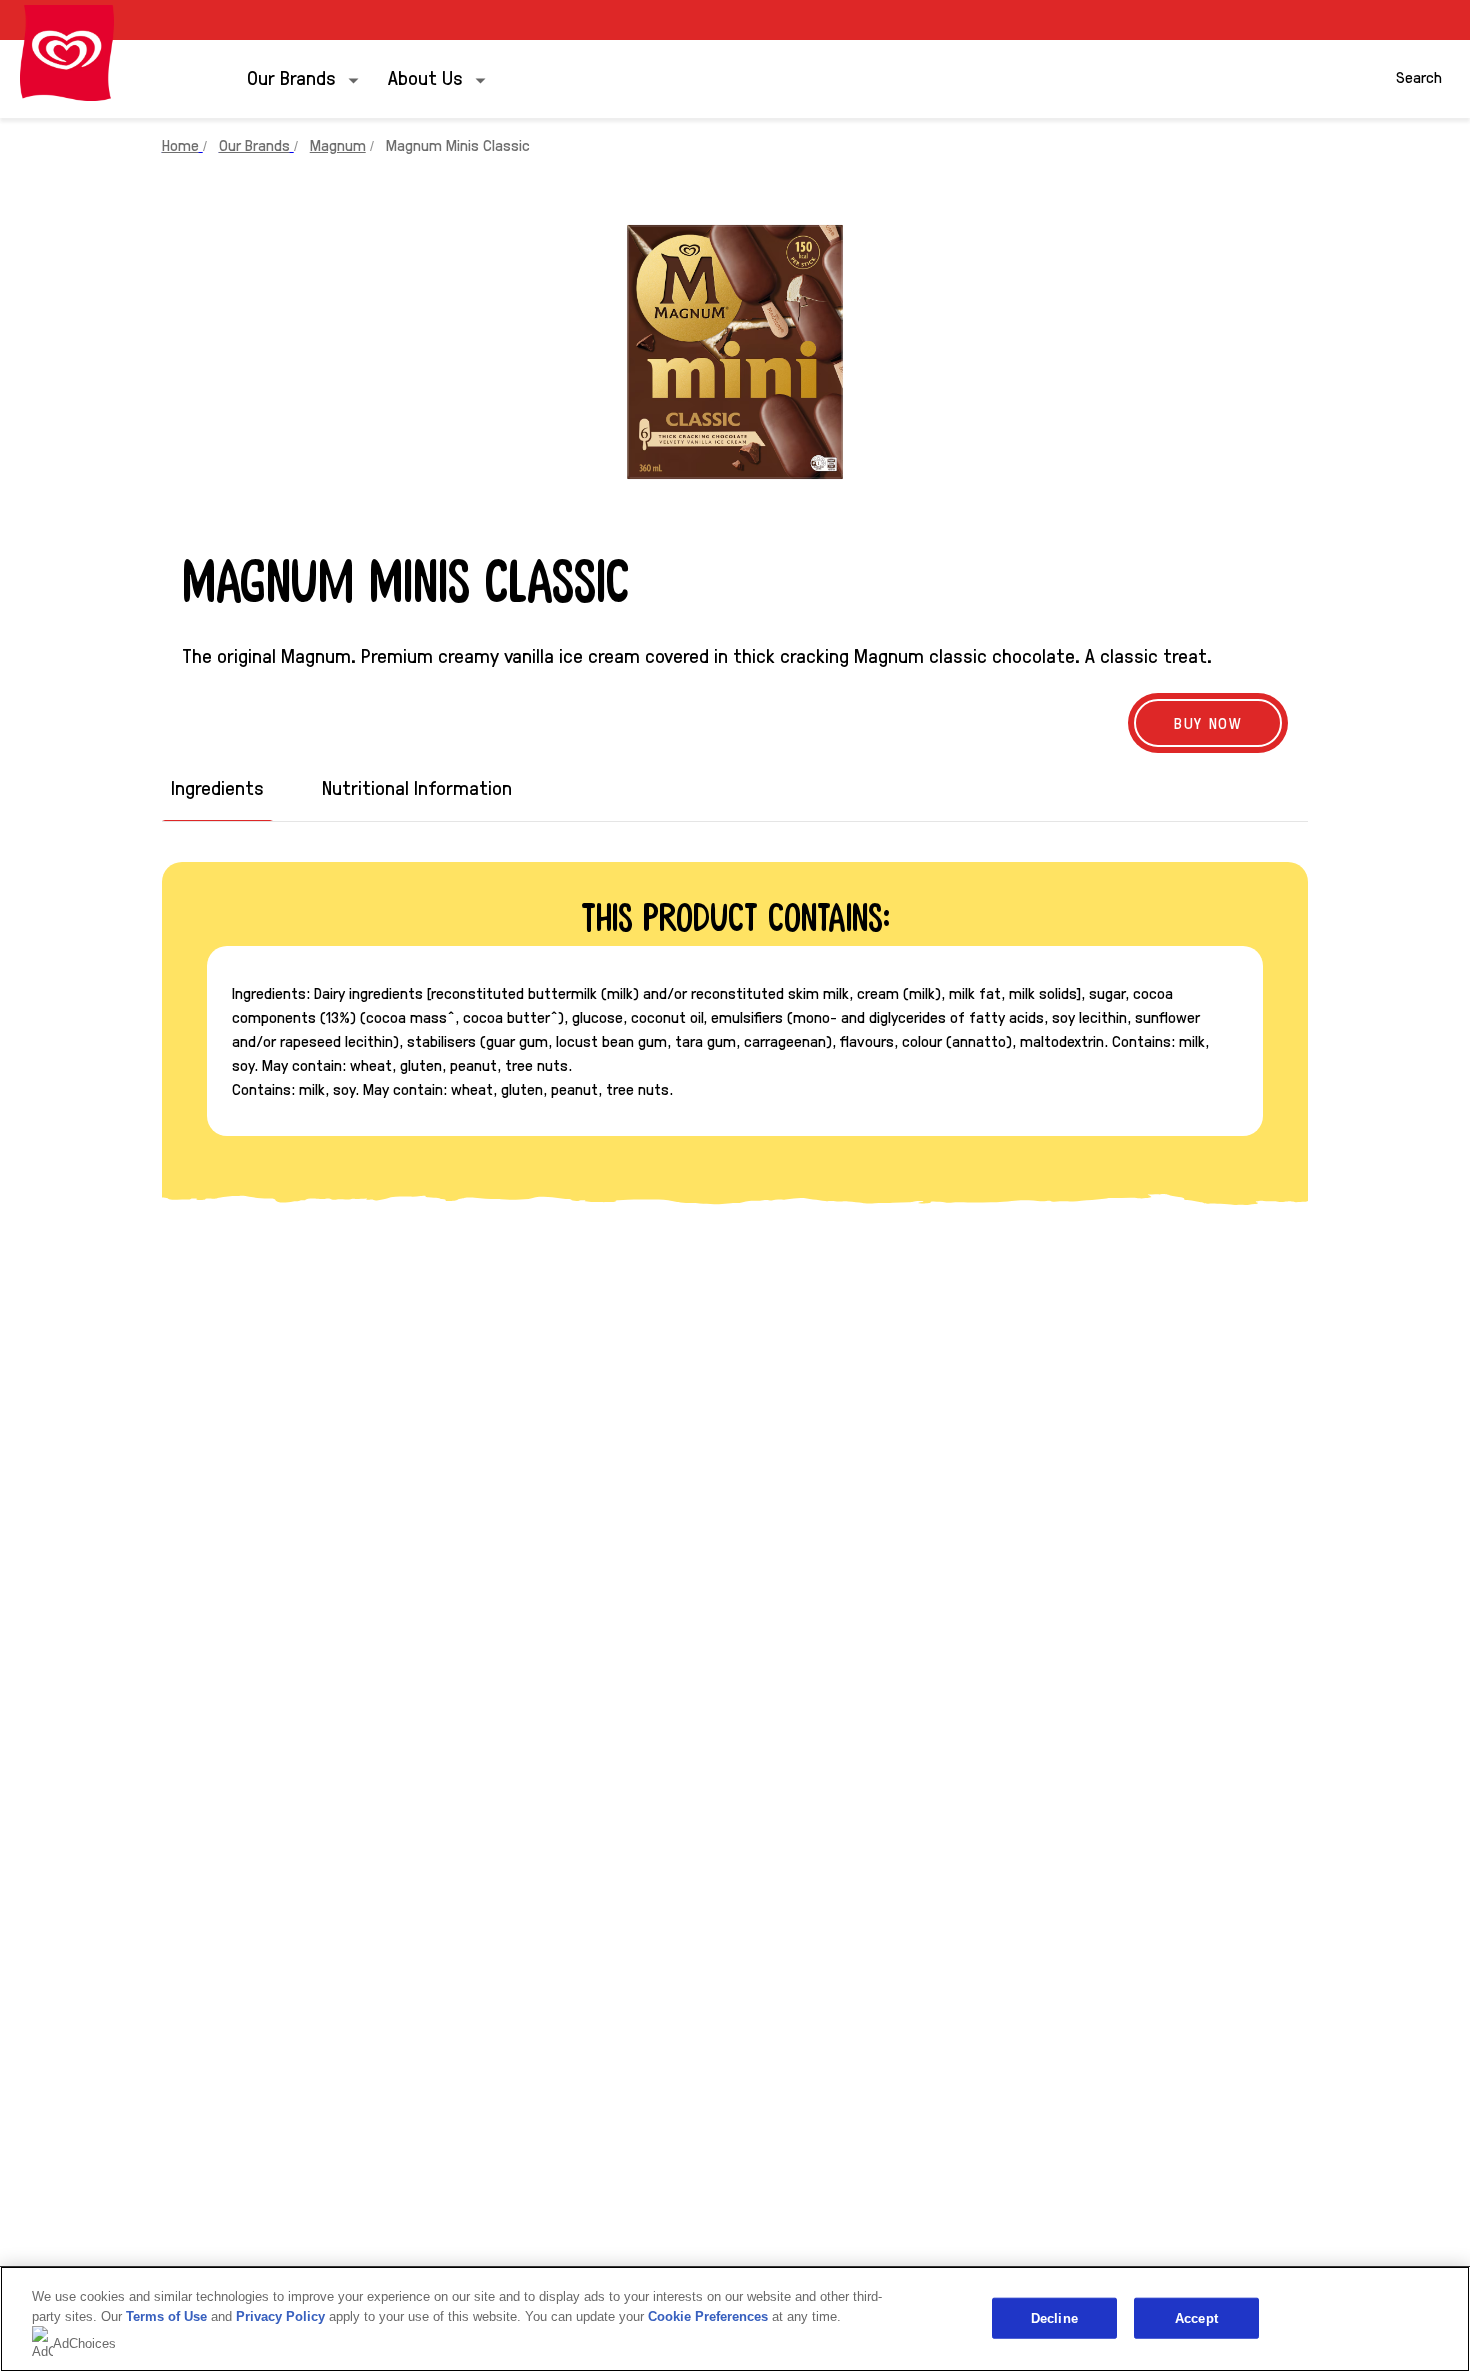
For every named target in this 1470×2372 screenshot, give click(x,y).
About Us (425, 77)
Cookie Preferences (708, 2316)
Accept (1196, 2317)
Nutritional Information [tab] (417, 787)
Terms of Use (166, 2316)
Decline (1054, 2317)
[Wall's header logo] (67, 53)
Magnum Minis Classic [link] (458, 144)
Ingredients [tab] (217, 787)
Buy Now (1208, 722)
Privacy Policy (280, 2316)
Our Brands (291, 77)
